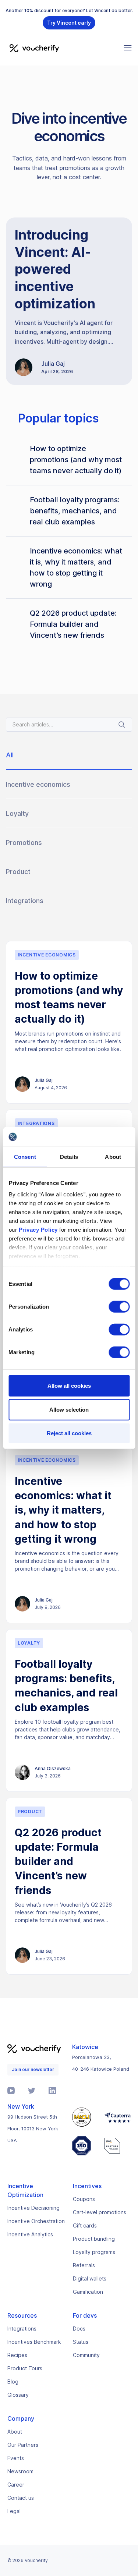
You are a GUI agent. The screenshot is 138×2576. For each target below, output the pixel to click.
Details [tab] (69, 1156)
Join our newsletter (33, 2069)
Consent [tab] (25, 1156)
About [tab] (113, 1156)
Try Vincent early (69, 23)
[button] (128, 48)
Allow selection (69, 1410)
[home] (32, 48)
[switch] (119, 1306)
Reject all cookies (69, 1433)
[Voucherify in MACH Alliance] (84, 2117)
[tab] (69, 758)
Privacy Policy (38, 1230)
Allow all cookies (69, 1385)
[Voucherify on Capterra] (117, 2117)
